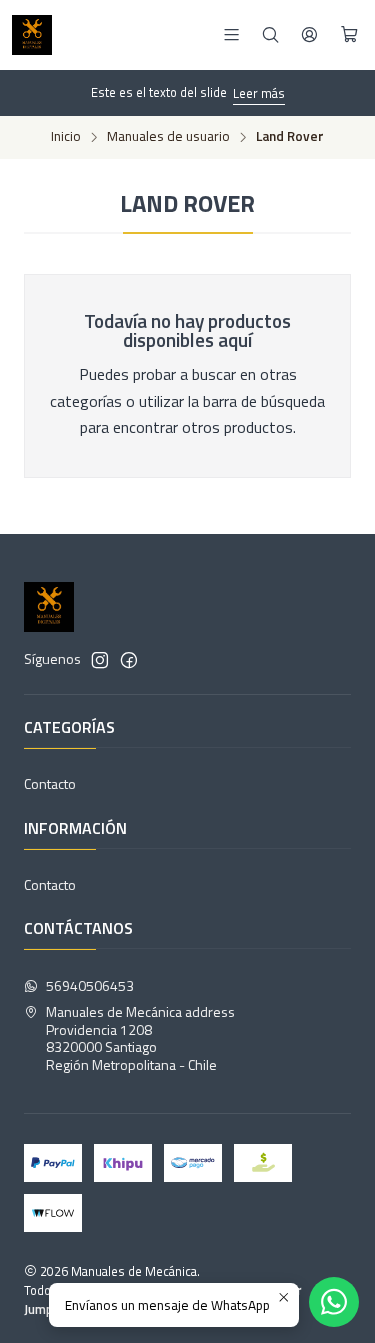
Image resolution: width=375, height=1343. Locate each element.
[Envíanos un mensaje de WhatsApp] (334, 1302)
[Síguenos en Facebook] (129, 660)
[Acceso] (309, 34)
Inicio (66, 137)
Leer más (259, 93)
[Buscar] (270, 34)
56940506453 (90, 985)
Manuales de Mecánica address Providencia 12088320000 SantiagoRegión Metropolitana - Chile (140, 1038)
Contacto (50, 783)
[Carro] (349, 35)
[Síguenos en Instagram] (100, 660)
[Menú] (231, 34)
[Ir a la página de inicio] (32, 35)
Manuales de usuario (168, 137)
